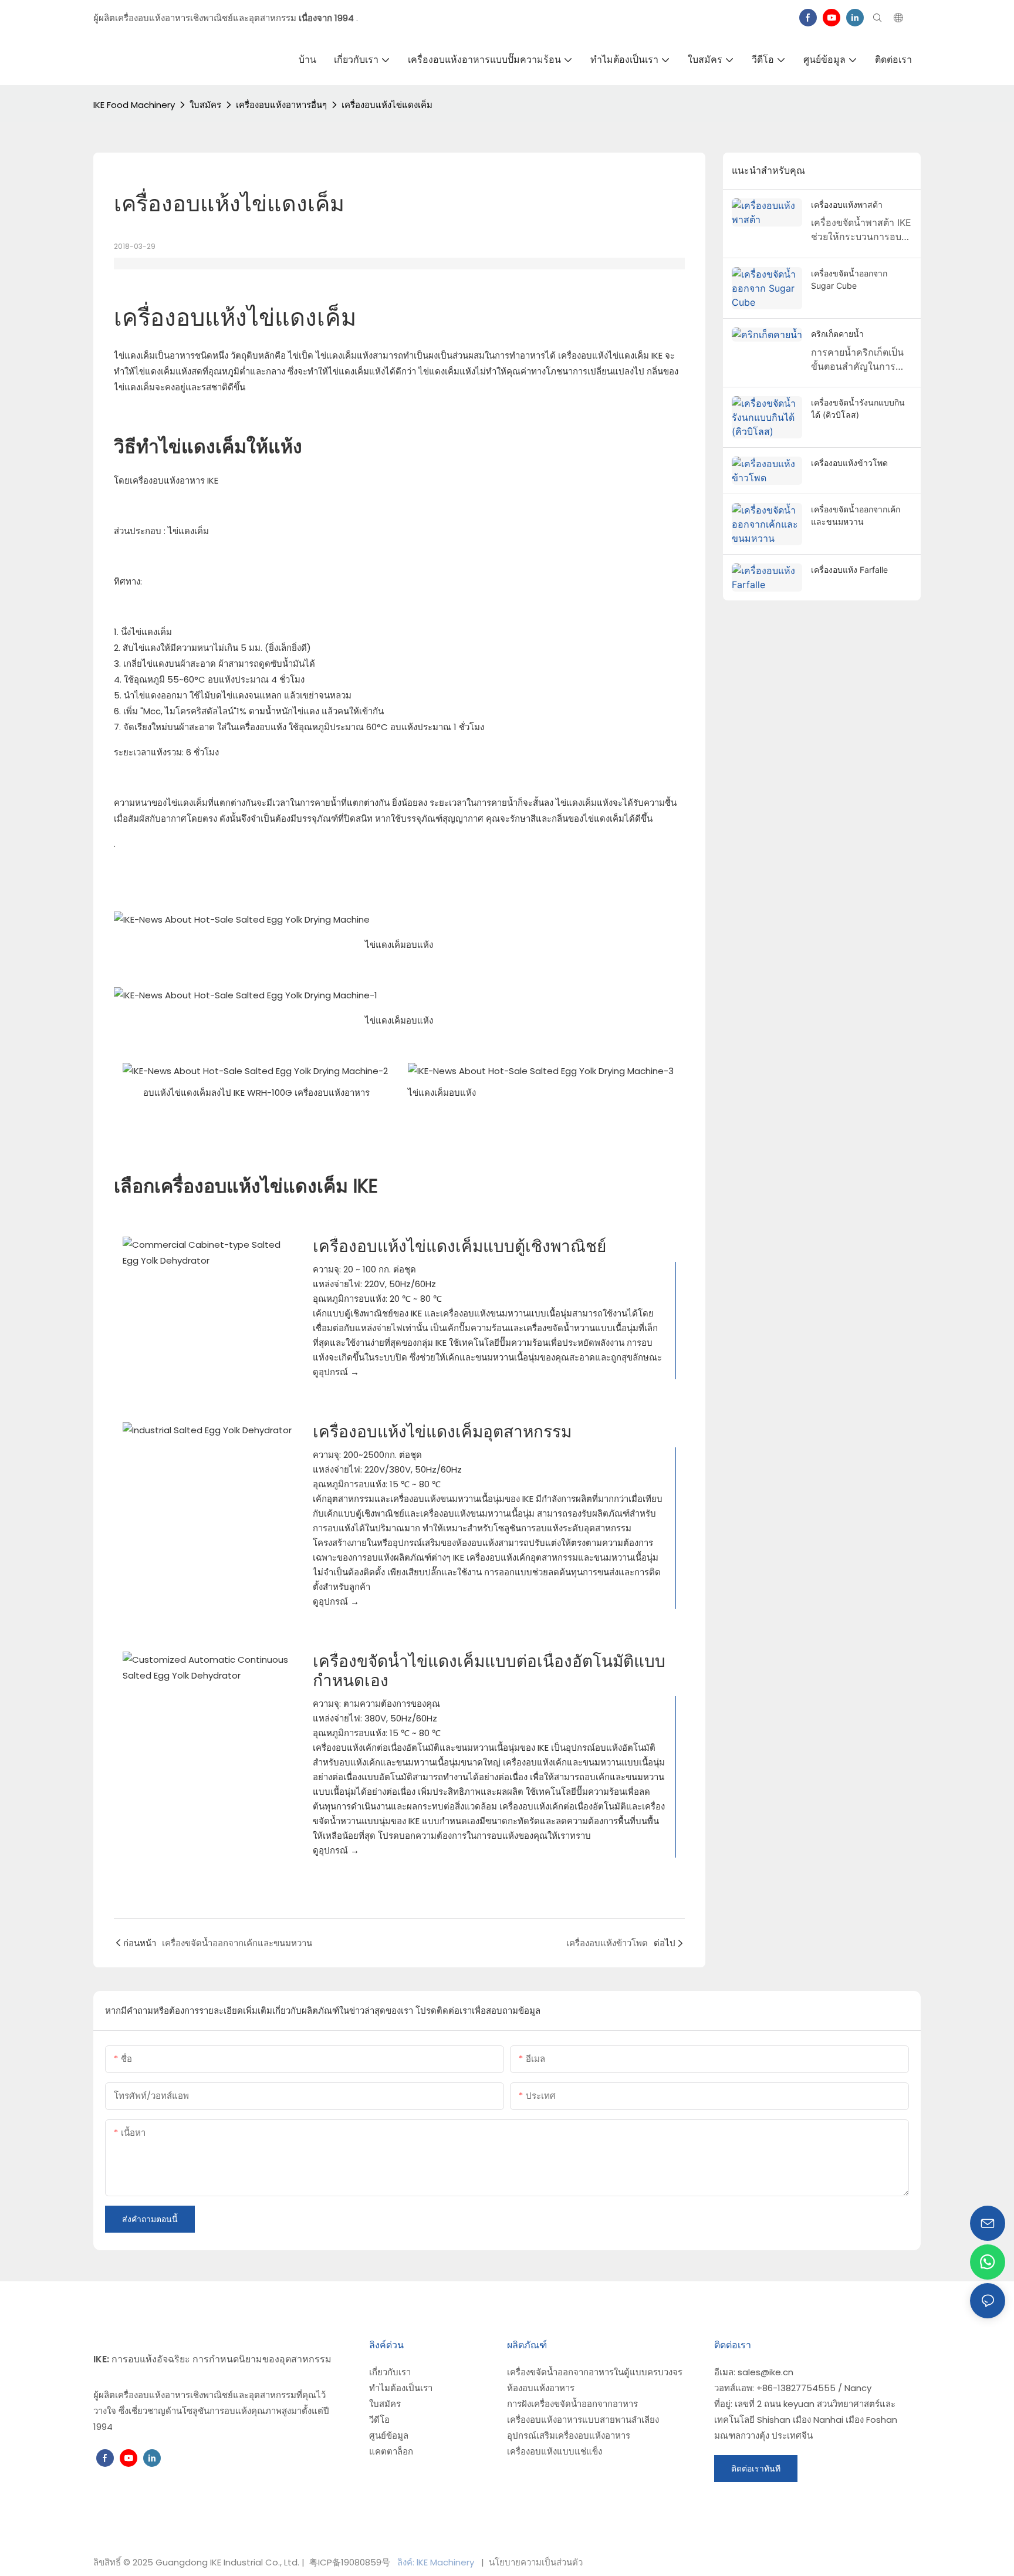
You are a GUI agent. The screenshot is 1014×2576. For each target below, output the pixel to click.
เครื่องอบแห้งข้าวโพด (849, 463)
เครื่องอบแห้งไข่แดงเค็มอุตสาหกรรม (442, 1432)
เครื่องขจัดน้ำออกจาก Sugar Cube (849, 279)
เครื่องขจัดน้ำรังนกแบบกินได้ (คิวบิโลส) (858, 408)
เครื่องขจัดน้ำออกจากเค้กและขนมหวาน (856, 515)
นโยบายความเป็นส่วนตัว (535, 2562)
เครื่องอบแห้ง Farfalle (849, 570)
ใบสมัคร (205, 105)
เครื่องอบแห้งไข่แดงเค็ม (387, 105)
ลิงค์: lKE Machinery (437, 2562)
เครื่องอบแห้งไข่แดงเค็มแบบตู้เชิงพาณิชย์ (459, 1246)
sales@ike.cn (765, 2372)
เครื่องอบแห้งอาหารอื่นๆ (281, 105)
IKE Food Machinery (134, 105)
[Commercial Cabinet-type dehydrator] (209, 1252)
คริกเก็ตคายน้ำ (837, 334)
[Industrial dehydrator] (209, 1430)
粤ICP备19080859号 (350, 2562)
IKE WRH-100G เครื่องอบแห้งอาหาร (302, 1093)
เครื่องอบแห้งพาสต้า (847, 205)
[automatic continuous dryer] (209, 1667)
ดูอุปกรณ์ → (336, 1372)
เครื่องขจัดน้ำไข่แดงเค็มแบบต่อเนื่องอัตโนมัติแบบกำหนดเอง (489, 1671)
